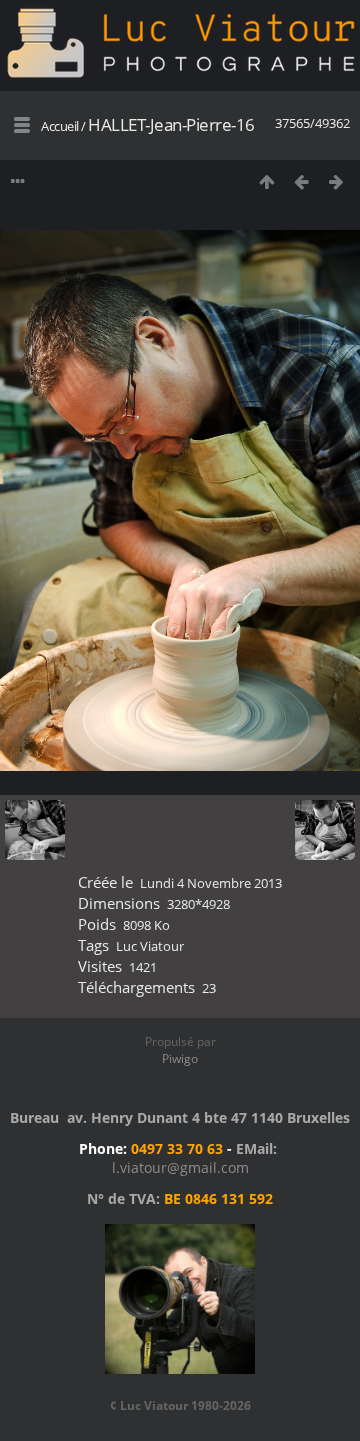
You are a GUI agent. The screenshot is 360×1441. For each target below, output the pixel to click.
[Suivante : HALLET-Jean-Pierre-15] (336, 181)
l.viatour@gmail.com (180, 1167)
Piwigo (180, 1058)
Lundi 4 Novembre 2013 (211, 883)
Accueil (60, 126)
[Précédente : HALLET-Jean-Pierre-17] (301, 181)
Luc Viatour (150, 946)
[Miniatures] (266, 181)
